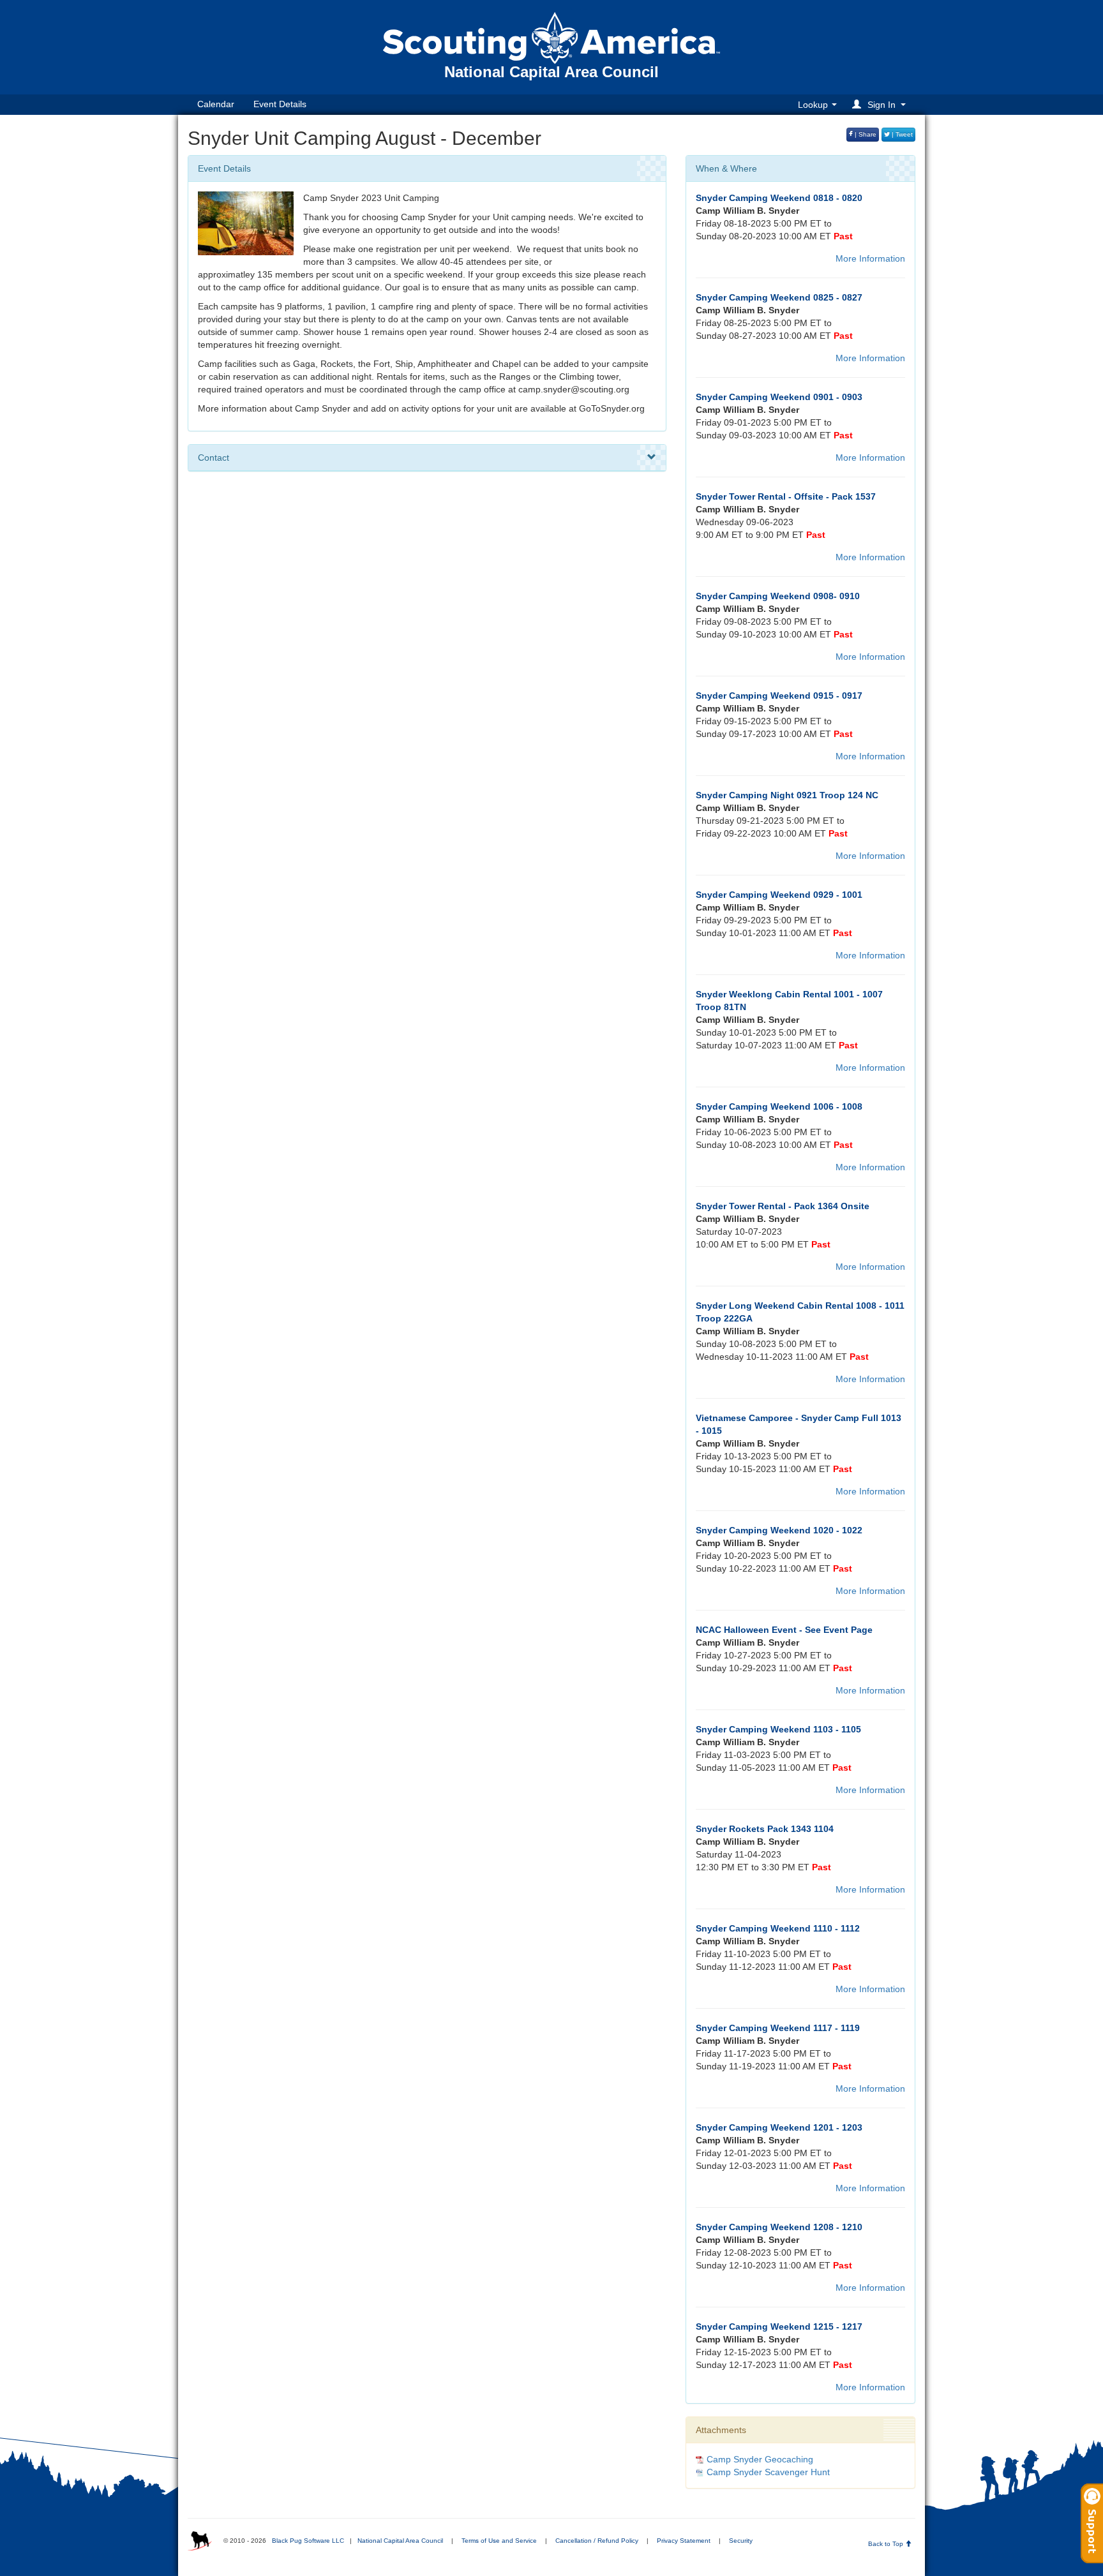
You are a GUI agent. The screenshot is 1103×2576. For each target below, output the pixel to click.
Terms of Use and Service (499, 2541)
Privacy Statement (684, 2541)
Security (741, 2541)
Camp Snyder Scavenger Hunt (768, 2472)
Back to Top (887, 2544)
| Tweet (901, 134)
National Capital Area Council (400, 2541)
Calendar (216, 104)
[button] (881, 104)
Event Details (280, 104)
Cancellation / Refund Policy (597, 2541)
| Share (865, 134)
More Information (870, 258)
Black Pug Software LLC (308, 2541)
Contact (214, 458)
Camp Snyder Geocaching (760, 2459)
